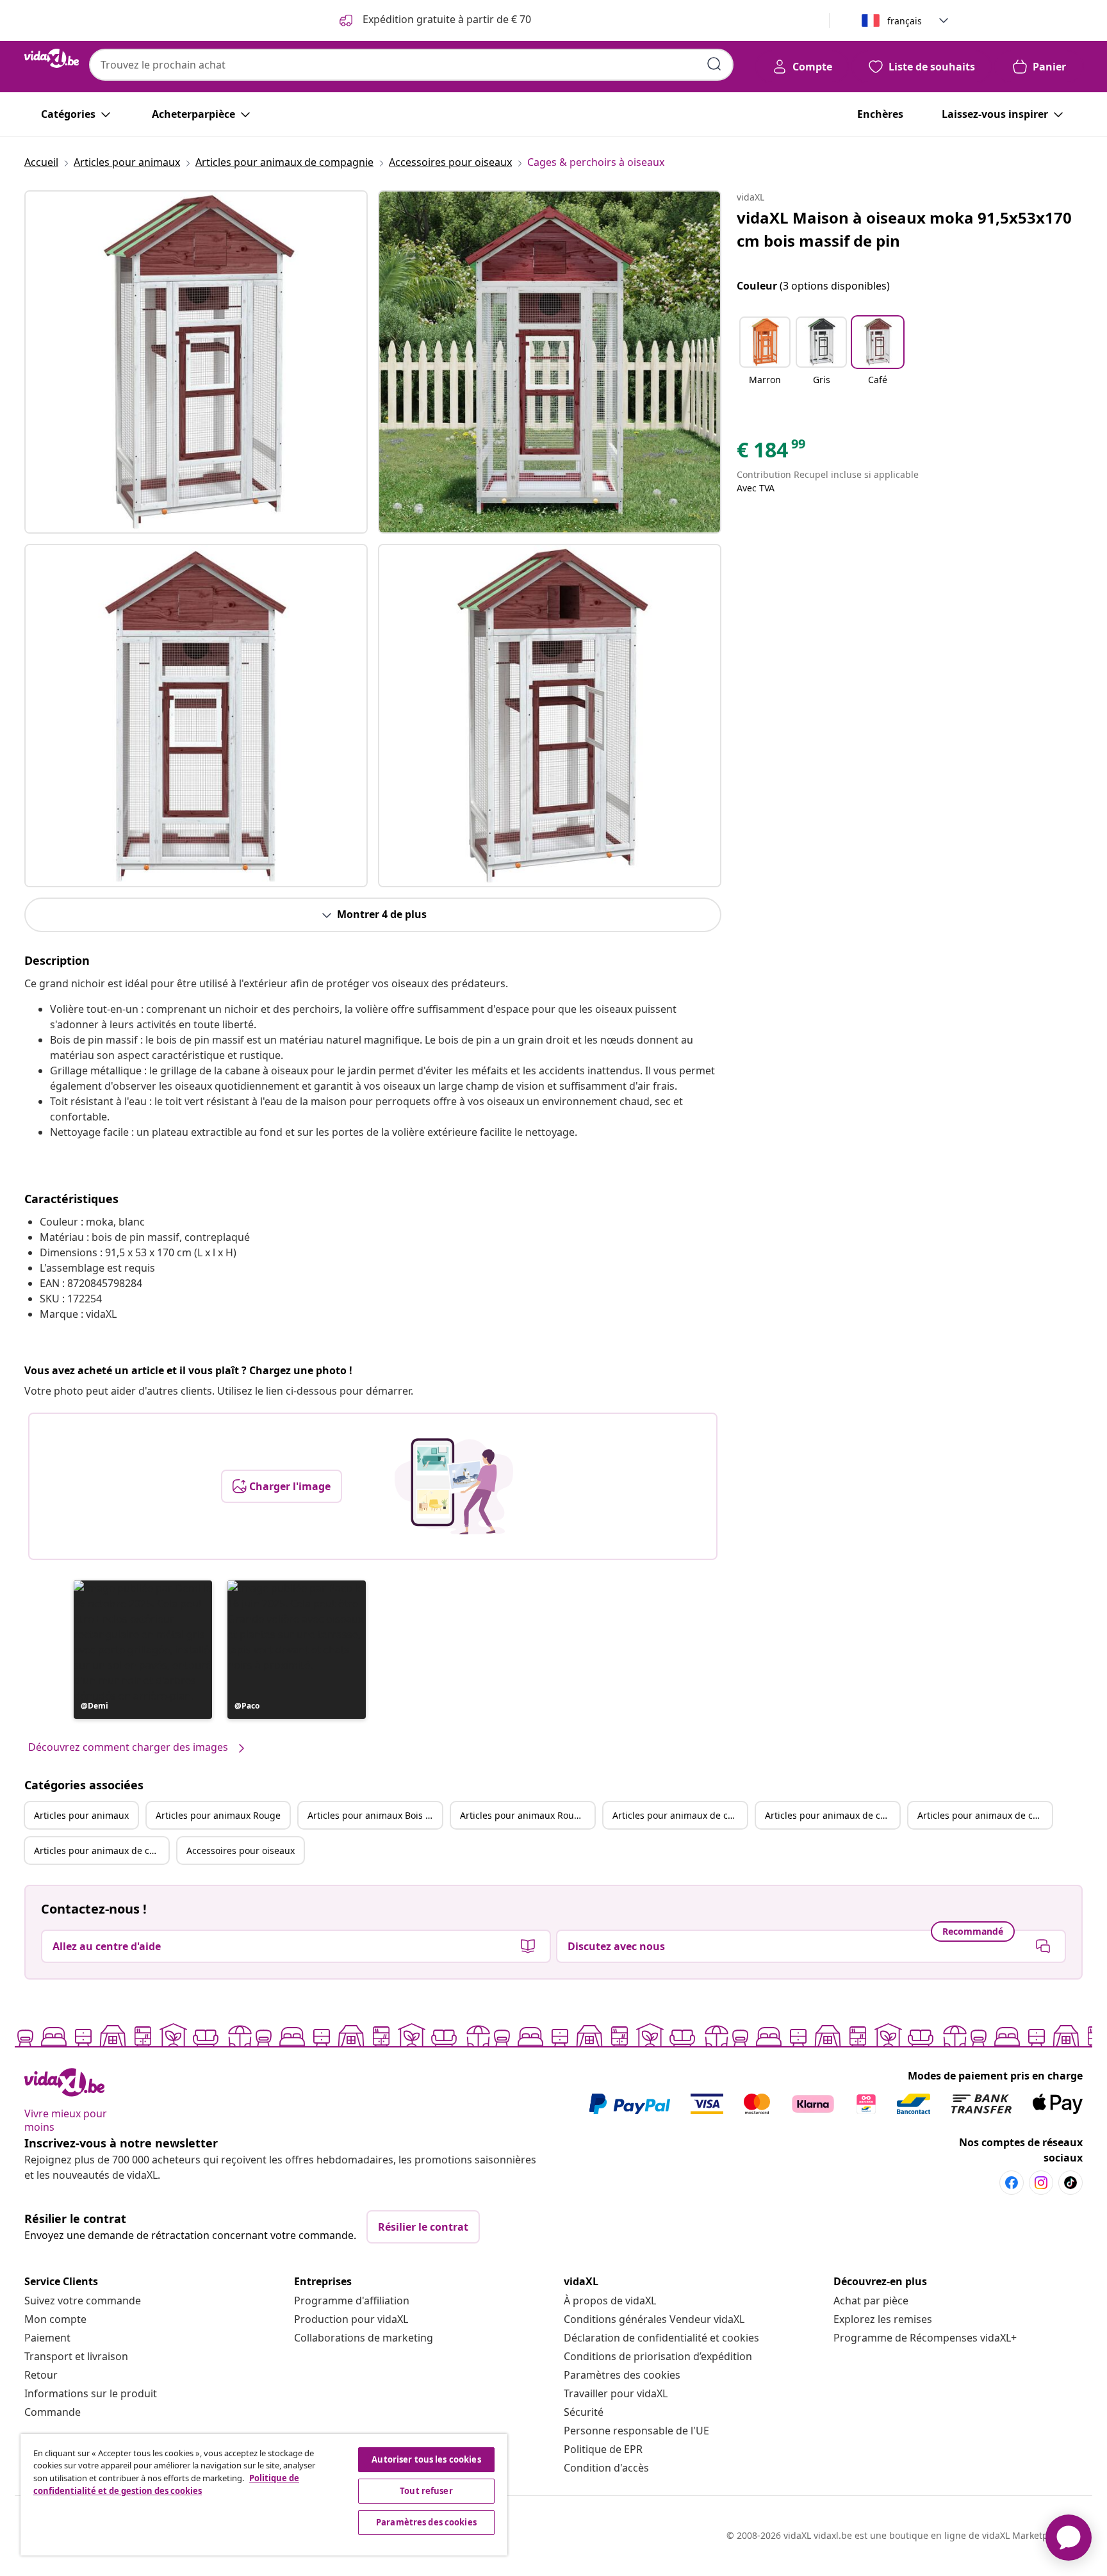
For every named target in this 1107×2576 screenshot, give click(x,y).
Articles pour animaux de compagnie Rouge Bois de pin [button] (101, 1850)
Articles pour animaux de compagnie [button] (680, 1815)
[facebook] (1012, 2183)
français (905, 21)
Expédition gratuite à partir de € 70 (446, 19)
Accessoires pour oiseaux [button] (241, 1850)
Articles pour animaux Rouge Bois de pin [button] (527, 1815)
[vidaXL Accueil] (52, 58)
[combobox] (411, 65)
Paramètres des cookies (622, 2375)
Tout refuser (426, 2491)
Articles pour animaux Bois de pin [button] (375, 1815)
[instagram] (1041, 2183)
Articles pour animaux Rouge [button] (218, 1815)
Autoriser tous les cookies (426, 2459)
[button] (143, 1650)
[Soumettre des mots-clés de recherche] (714, 64)
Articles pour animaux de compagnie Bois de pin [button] (985, 1815)
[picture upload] (454, 1486)
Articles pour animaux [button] (81, 1815)
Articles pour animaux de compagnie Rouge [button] (832, 1815)
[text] (772, 453)
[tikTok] (1070, 2183)
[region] (264, 2495)
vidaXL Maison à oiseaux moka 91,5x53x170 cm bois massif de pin (904, 229)
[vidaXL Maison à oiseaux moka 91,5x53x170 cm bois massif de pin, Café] (196, 362)
